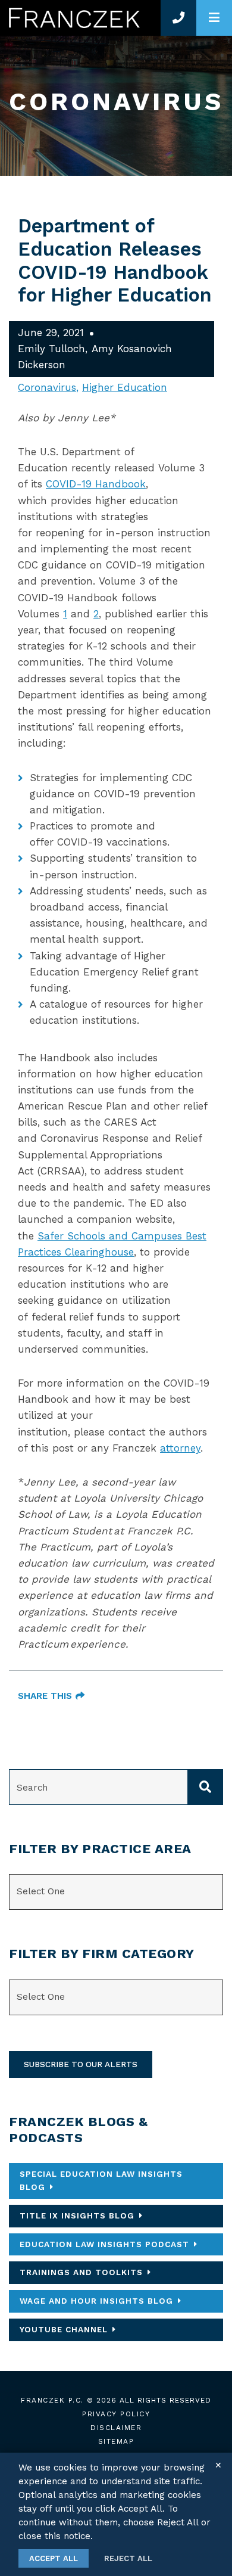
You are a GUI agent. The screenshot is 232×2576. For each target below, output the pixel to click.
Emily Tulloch (51, 349)
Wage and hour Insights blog (96, 2301)
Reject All (128, 2558)
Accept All (54, 2558)
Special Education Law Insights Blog (101, 2180)
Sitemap (116, 2441)
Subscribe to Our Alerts (81, 2064)
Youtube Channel (64, 2329)
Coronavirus (47, 387)
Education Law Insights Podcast (104, 2244)
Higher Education (125, 387)
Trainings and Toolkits (81, 2272)
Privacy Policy (116, 2414)
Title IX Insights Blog (77, 2215)
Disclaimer (116, 2428)
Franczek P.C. (52, 2400)
